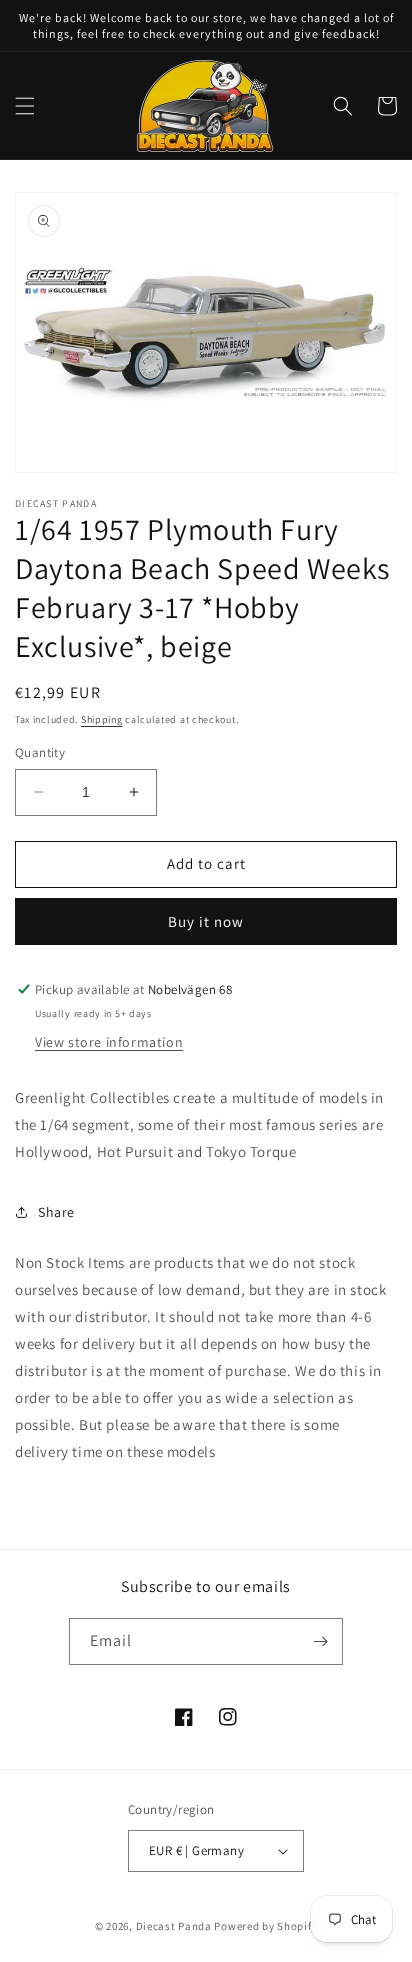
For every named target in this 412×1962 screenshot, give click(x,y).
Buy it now (206, 921)
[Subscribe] (320, 1641)
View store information (109, 1042)
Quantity (40, 752)
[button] (25, 106)
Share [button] (56, 1212)
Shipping (102, 719)
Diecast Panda (174, 1926)
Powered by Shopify (265, 1926)
